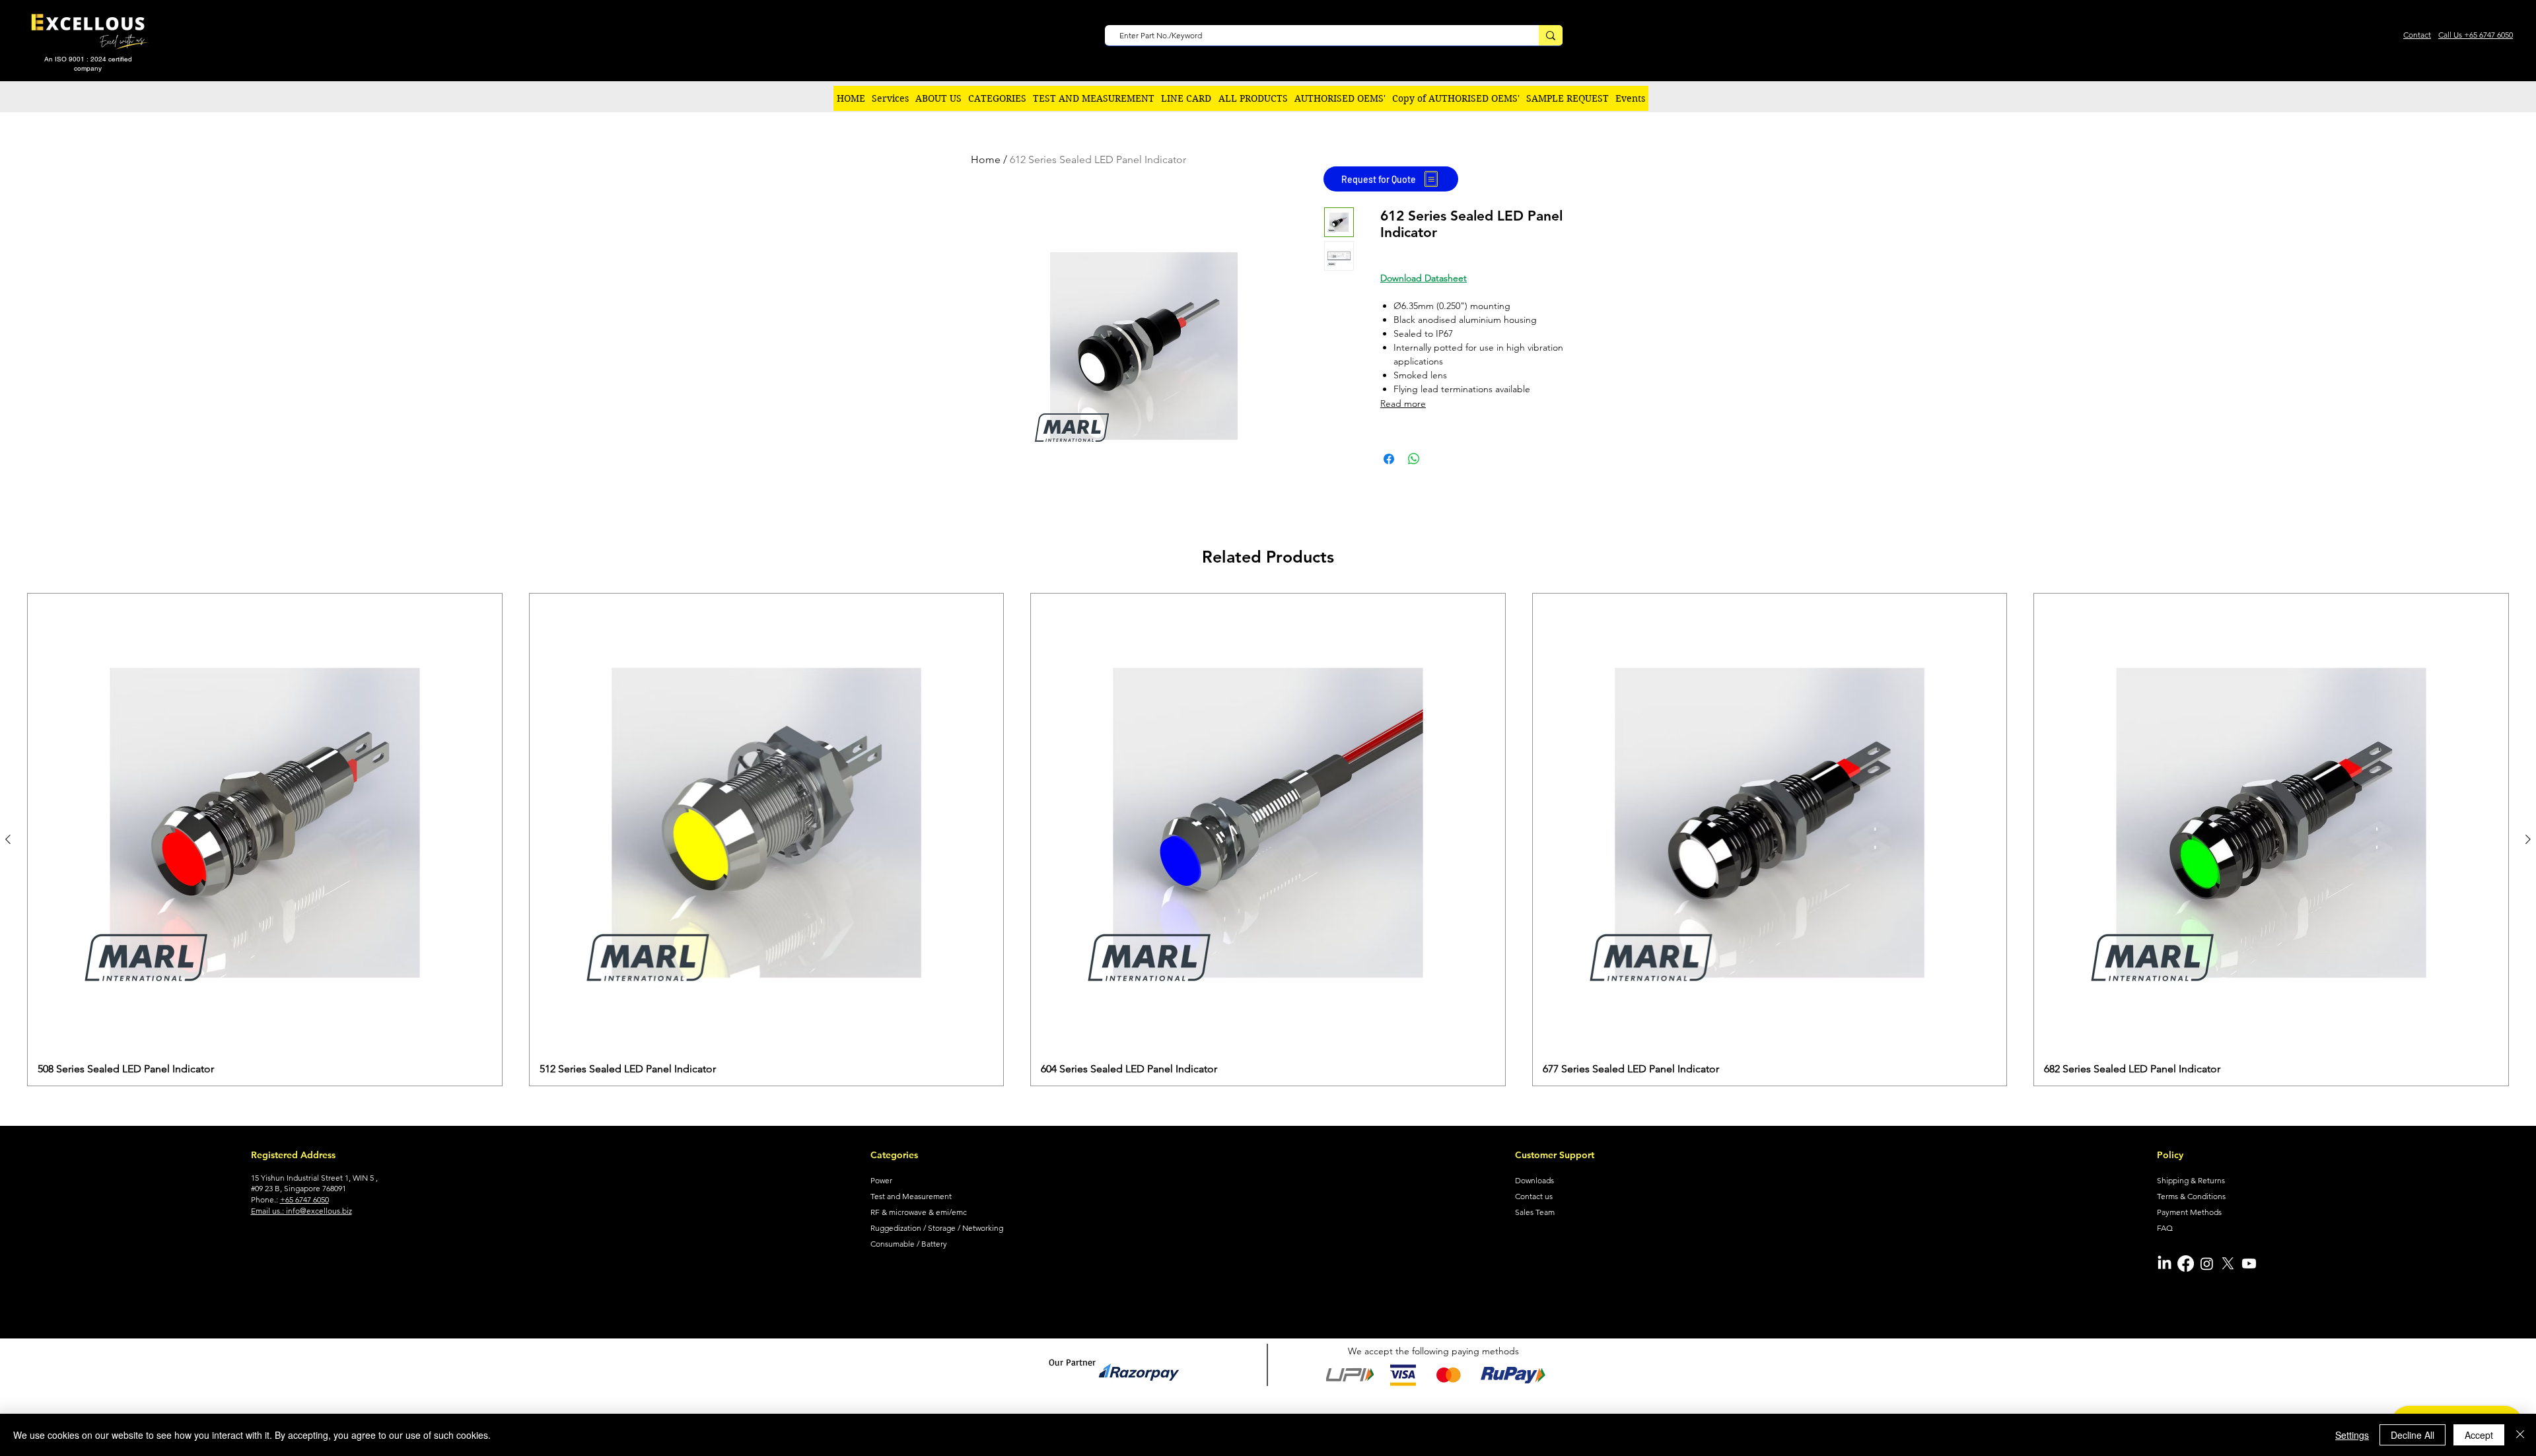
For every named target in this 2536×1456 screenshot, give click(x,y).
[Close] (2520, 1435)
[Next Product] (2528, 839)
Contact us (1534, 1196)
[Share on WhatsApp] (1414, 459)
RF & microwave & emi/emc (919, 1212)
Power (881, 1180)
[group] (1268, 840)
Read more (1403, 403)
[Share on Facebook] (1389, 459)
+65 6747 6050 (304, 1199)
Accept (2479, 1435)
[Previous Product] (8, 839)
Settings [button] (2352, 1435)
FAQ (2165, 1228)
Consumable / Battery (909, 1244)
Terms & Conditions (2191, 1196)
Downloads (1534, 1180)
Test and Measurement (911, 1196)
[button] (997, 98)
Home (986, 159)
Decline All (2413, 1435)
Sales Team (1535, 1212)
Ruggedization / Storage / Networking (937, 1228)
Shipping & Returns (2191, 1180)
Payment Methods (2189, 1212)
